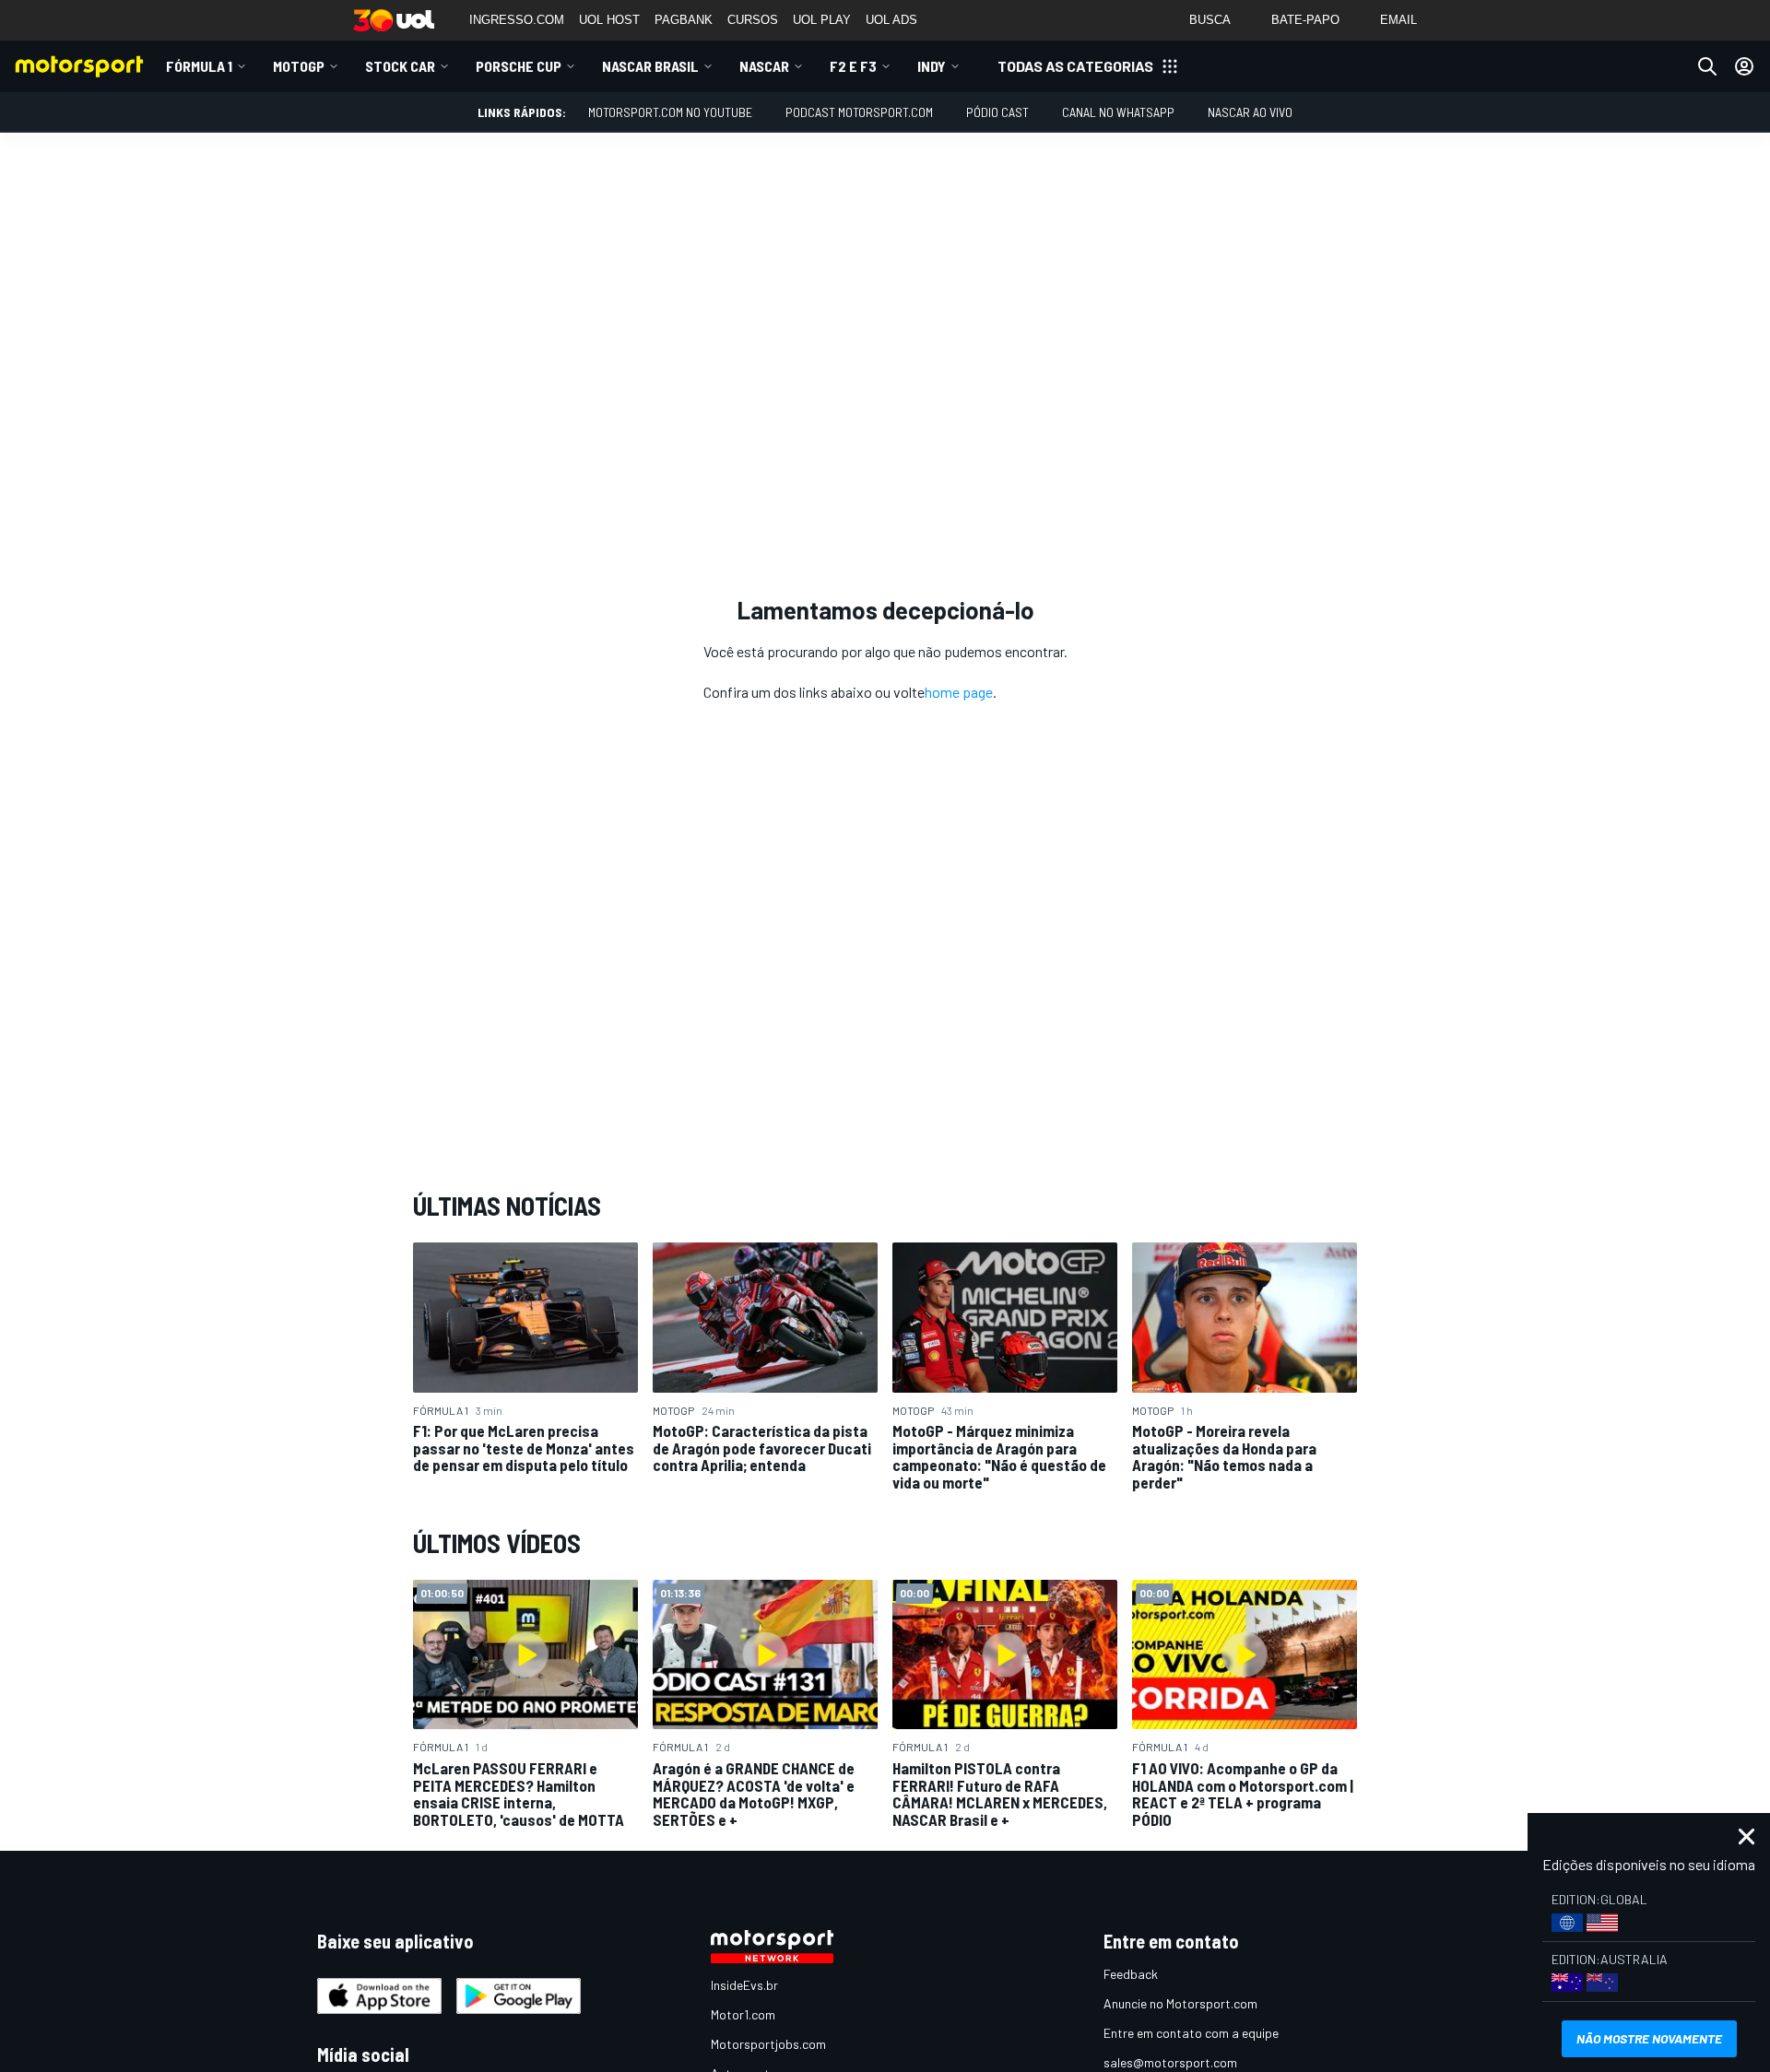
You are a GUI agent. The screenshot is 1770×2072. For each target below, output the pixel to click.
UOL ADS (891, 20)
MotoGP (299, 66)
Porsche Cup (519, 66)
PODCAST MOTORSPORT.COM (859, 112)
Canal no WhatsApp (1118, 112)
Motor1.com (743, 2014)
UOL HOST (609, 20)
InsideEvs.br (744, 1985)
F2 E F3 (853, 66)
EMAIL (1398, 20)
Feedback (1131, 1974)
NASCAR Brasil (650, 66)
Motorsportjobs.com (768, 2044)
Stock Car (400, 66)
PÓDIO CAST (997, 112)
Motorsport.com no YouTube (670, 112)
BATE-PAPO (1305, 20)
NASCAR (764, 66)
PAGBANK (684, 20)
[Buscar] (1707, 66)
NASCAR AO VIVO (1250, 112)
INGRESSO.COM (517, 20)
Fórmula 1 (199, 66)
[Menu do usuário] (1744, 66)
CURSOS (753, 20)
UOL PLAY (822, 20)
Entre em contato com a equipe (1191, 2033)
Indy (932, 66)
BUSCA (1210, 20)
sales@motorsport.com (1170, 2062)
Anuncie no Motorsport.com (1180, 2003)
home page (959, 692)
